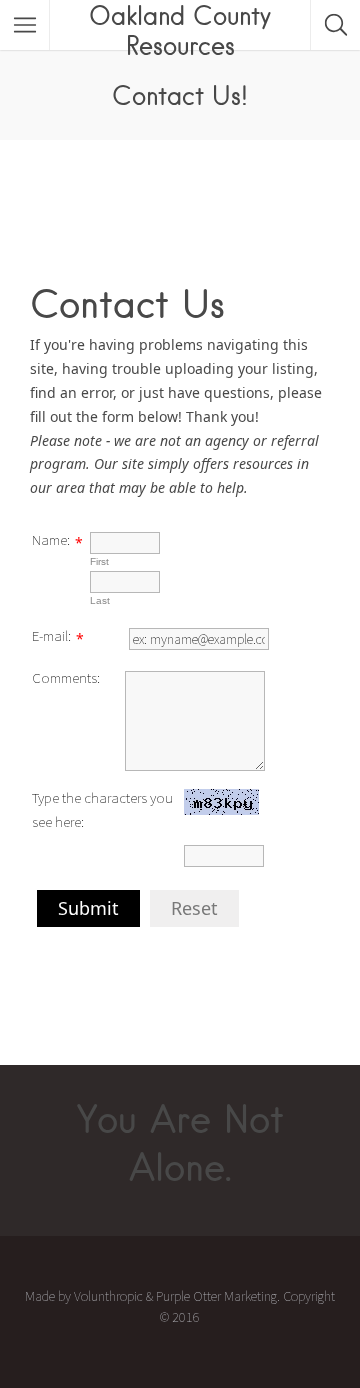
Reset (194, 908)
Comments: (66, 677)
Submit (88, 908)
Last (100, 600)
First (99, 561)
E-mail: (51, 635)
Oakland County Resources (180, 30)
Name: (51, 539)
